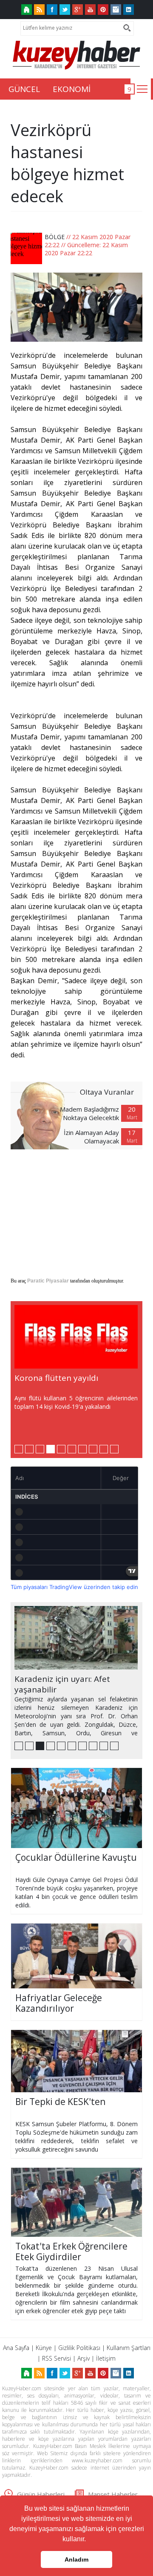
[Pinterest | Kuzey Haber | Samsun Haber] (103, 10)
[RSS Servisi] (39, 10)
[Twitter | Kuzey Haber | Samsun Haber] (65, 10)
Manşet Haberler (113, 2494)
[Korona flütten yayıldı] (76, 1337)
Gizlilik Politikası (79, 2348)
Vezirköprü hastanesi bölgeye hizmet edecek (67, 163)
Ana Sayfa (16, 2348)
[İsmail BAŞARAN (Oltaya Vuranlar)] (45, 1115)
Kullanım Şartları (129, 2348)
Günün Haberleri (41, 2494)
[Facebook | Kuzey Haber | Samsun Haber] (52, 10)
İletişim (106, 2358)
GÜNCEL (24, 89)
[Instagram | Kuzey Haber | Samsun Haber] (116, 10)
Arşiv (84, 2358)
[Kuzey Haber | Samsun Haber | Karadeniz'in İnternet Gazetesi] (27, 10)
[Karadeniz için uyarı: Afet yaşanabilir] (76, 1638)
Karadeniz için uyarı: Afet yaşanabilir (62, 1684)
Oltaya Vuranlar (107, 1092)
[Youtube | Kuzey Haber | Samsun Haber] (90, 10)
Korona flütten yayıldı (56, 1378)
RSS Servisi (57, 2358)
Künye (44, 2348)
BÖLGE (55, 237)
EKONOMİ (72, 89)
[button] (89, 2540)
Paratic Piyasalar (48, 1281)
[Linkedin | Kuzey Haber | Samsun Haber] (129, 10)
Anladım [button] (76, 2559)
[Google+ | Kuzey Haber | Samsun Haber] (78, 10)
